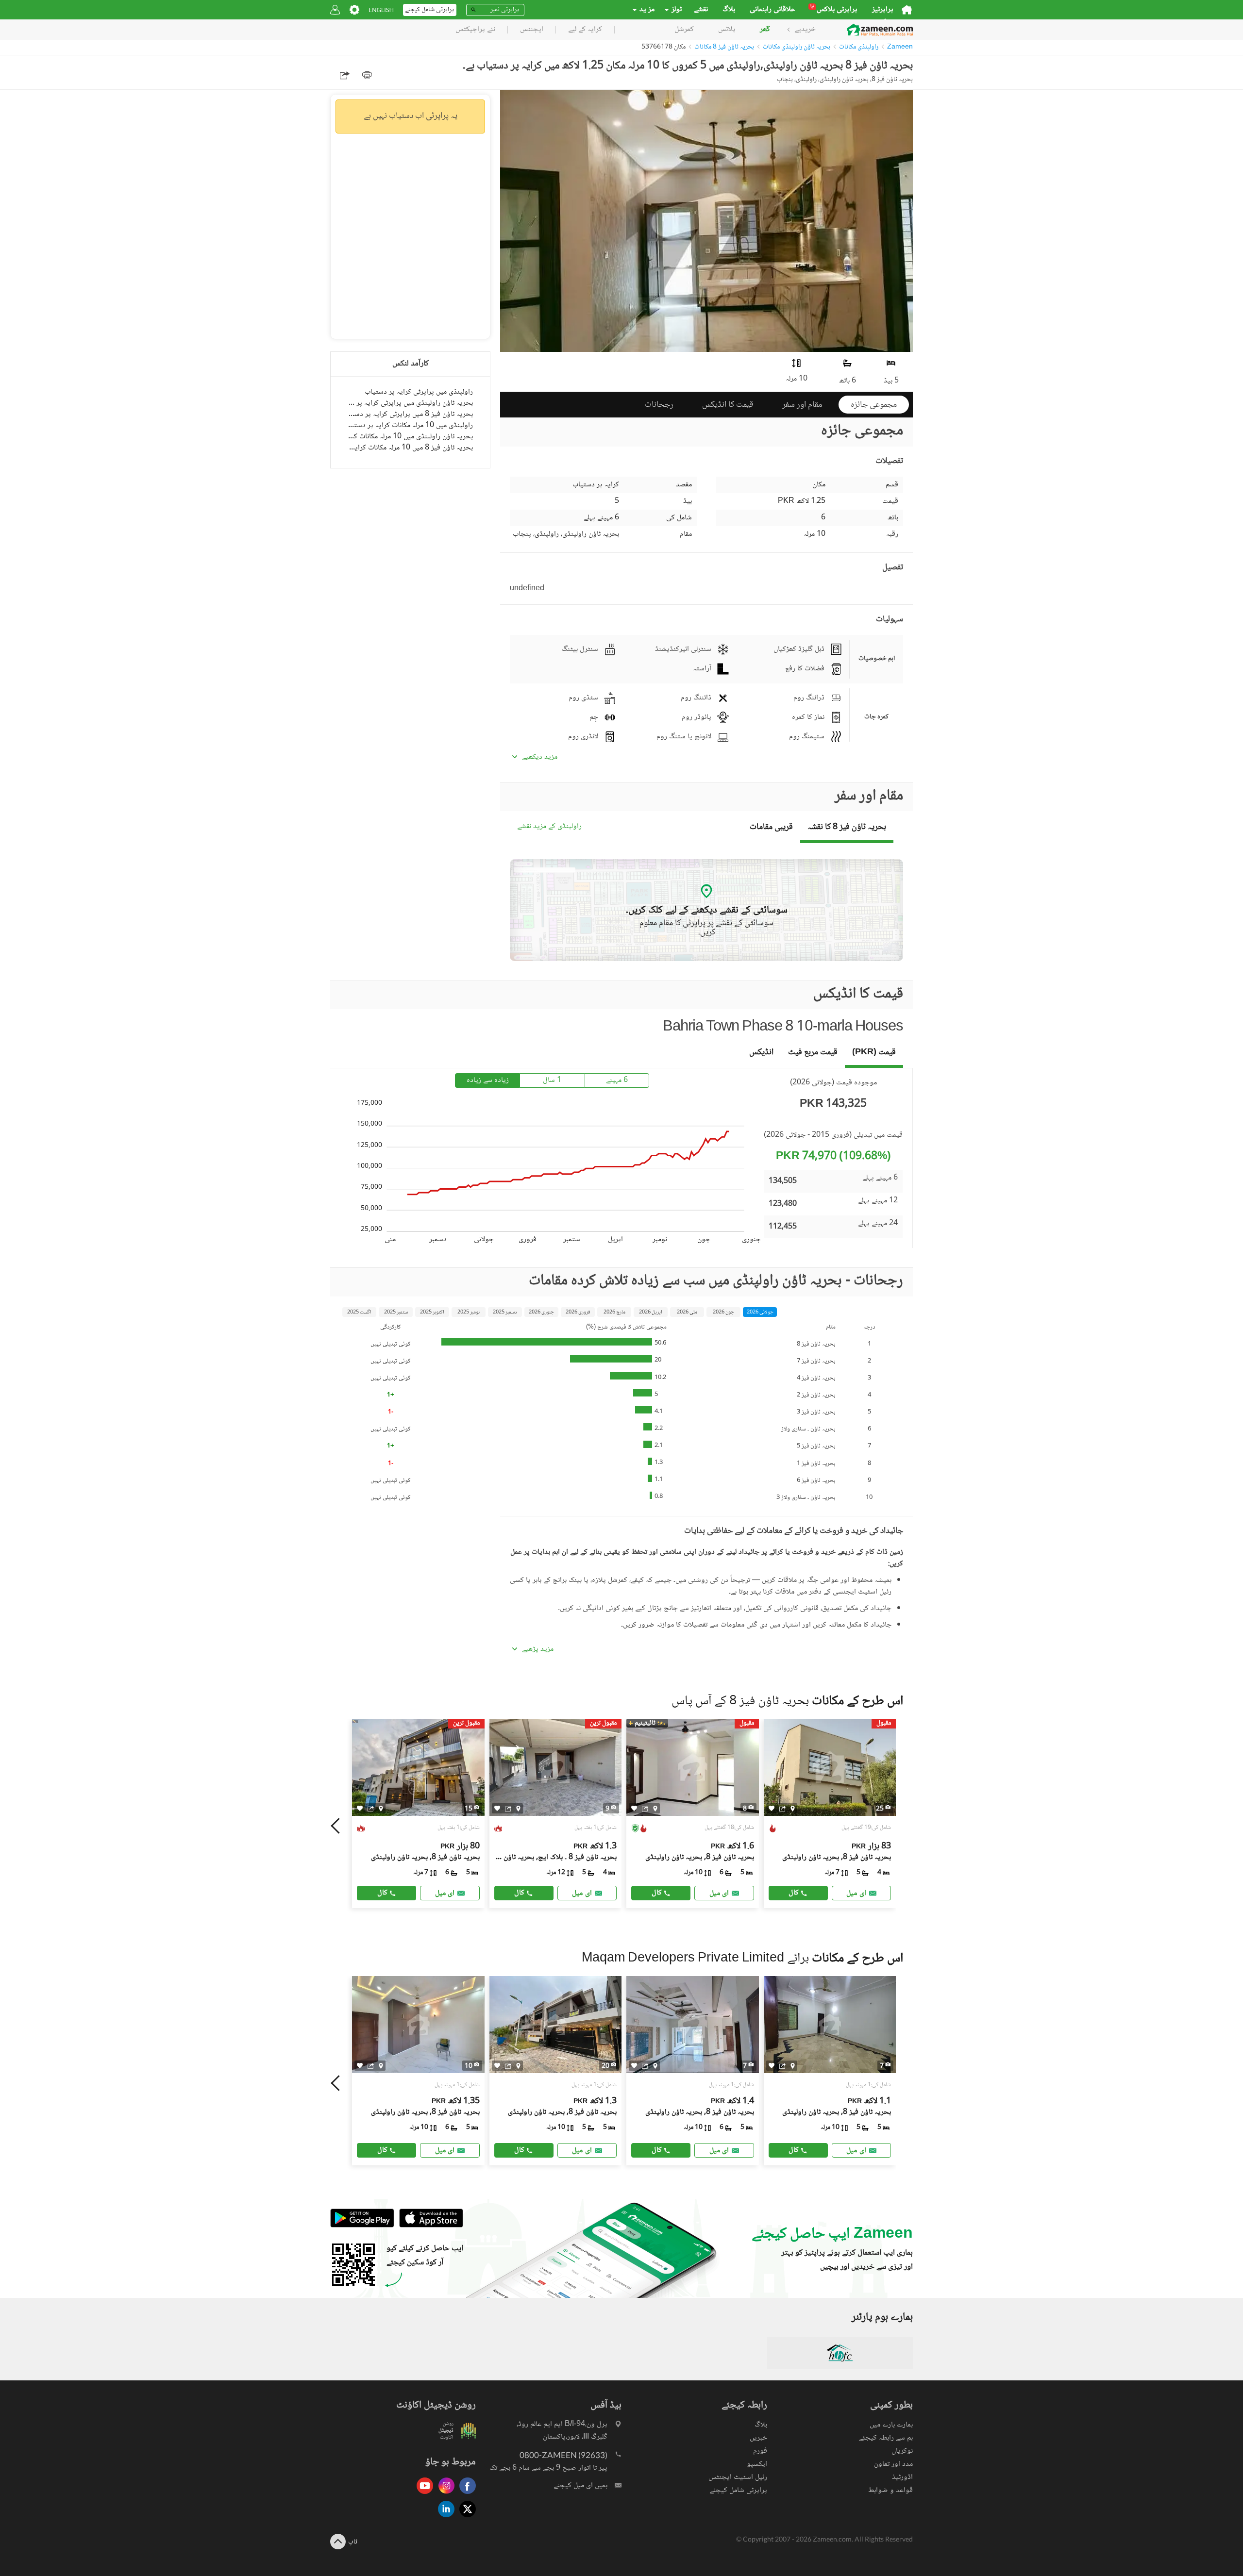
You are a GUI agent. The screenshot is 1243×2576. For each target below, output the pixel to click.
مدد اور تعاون (893, 2464)
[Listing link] (418, 1813)
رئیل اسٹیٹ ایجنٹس (738, 2477)
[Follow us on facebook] (465, 2495)
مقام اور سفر (802, 405)
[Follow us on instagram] (444, 2495)
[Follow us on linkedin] (444, 2518)
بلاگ (729, 10)
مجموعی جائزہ (874, 405)
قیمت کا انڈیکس (728, 405)
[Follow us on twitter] (465, 2518)
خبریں (758, 2438)
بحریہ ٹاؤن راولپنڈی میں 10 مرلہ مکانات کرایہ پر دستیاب (410, 437)
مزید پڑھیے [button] (538, 1649)
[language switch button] (381, 10)
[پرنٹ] (367, 75)
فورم (760, 2451)
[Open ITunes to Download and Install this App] (429, 2226)
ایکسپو (757, 2464)
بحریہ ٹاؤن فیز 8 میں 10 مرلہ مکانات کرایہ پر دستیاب (410, 448)
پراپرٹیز (883, 10)
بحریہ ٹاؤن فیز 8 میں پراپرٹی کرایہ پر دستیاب (410, 414)
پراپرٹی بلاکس (834, 10)
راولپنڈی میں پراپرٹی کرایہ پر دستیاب (419, 392)
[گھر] (907, 10)
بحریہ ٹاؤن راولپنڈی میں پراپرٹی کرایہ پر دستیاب (410, 403)
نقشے (701, 10)
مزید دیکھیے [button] (540, 757)
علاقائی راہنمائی (772, 10)
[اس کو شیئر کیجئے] (371, 1808)
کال (382, 1893)
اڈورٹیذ (902, 2477)
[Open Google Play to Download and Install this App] (362, 2226)
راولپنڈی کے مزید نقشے (549, 827)
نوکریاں (902, 2451)
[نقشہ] (381, 1808)
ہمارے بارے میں (891, 2425)
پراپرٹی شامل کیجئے (738, 2490)
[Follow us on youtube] (422, 2495)
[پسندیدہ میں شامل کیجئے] (360, 1808)
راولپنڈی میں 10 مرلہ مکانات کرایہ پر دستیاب (410, 425)
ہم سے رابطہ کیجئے (886, 2438)
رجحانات (659, 405)
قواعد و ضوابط (890, 2490)
